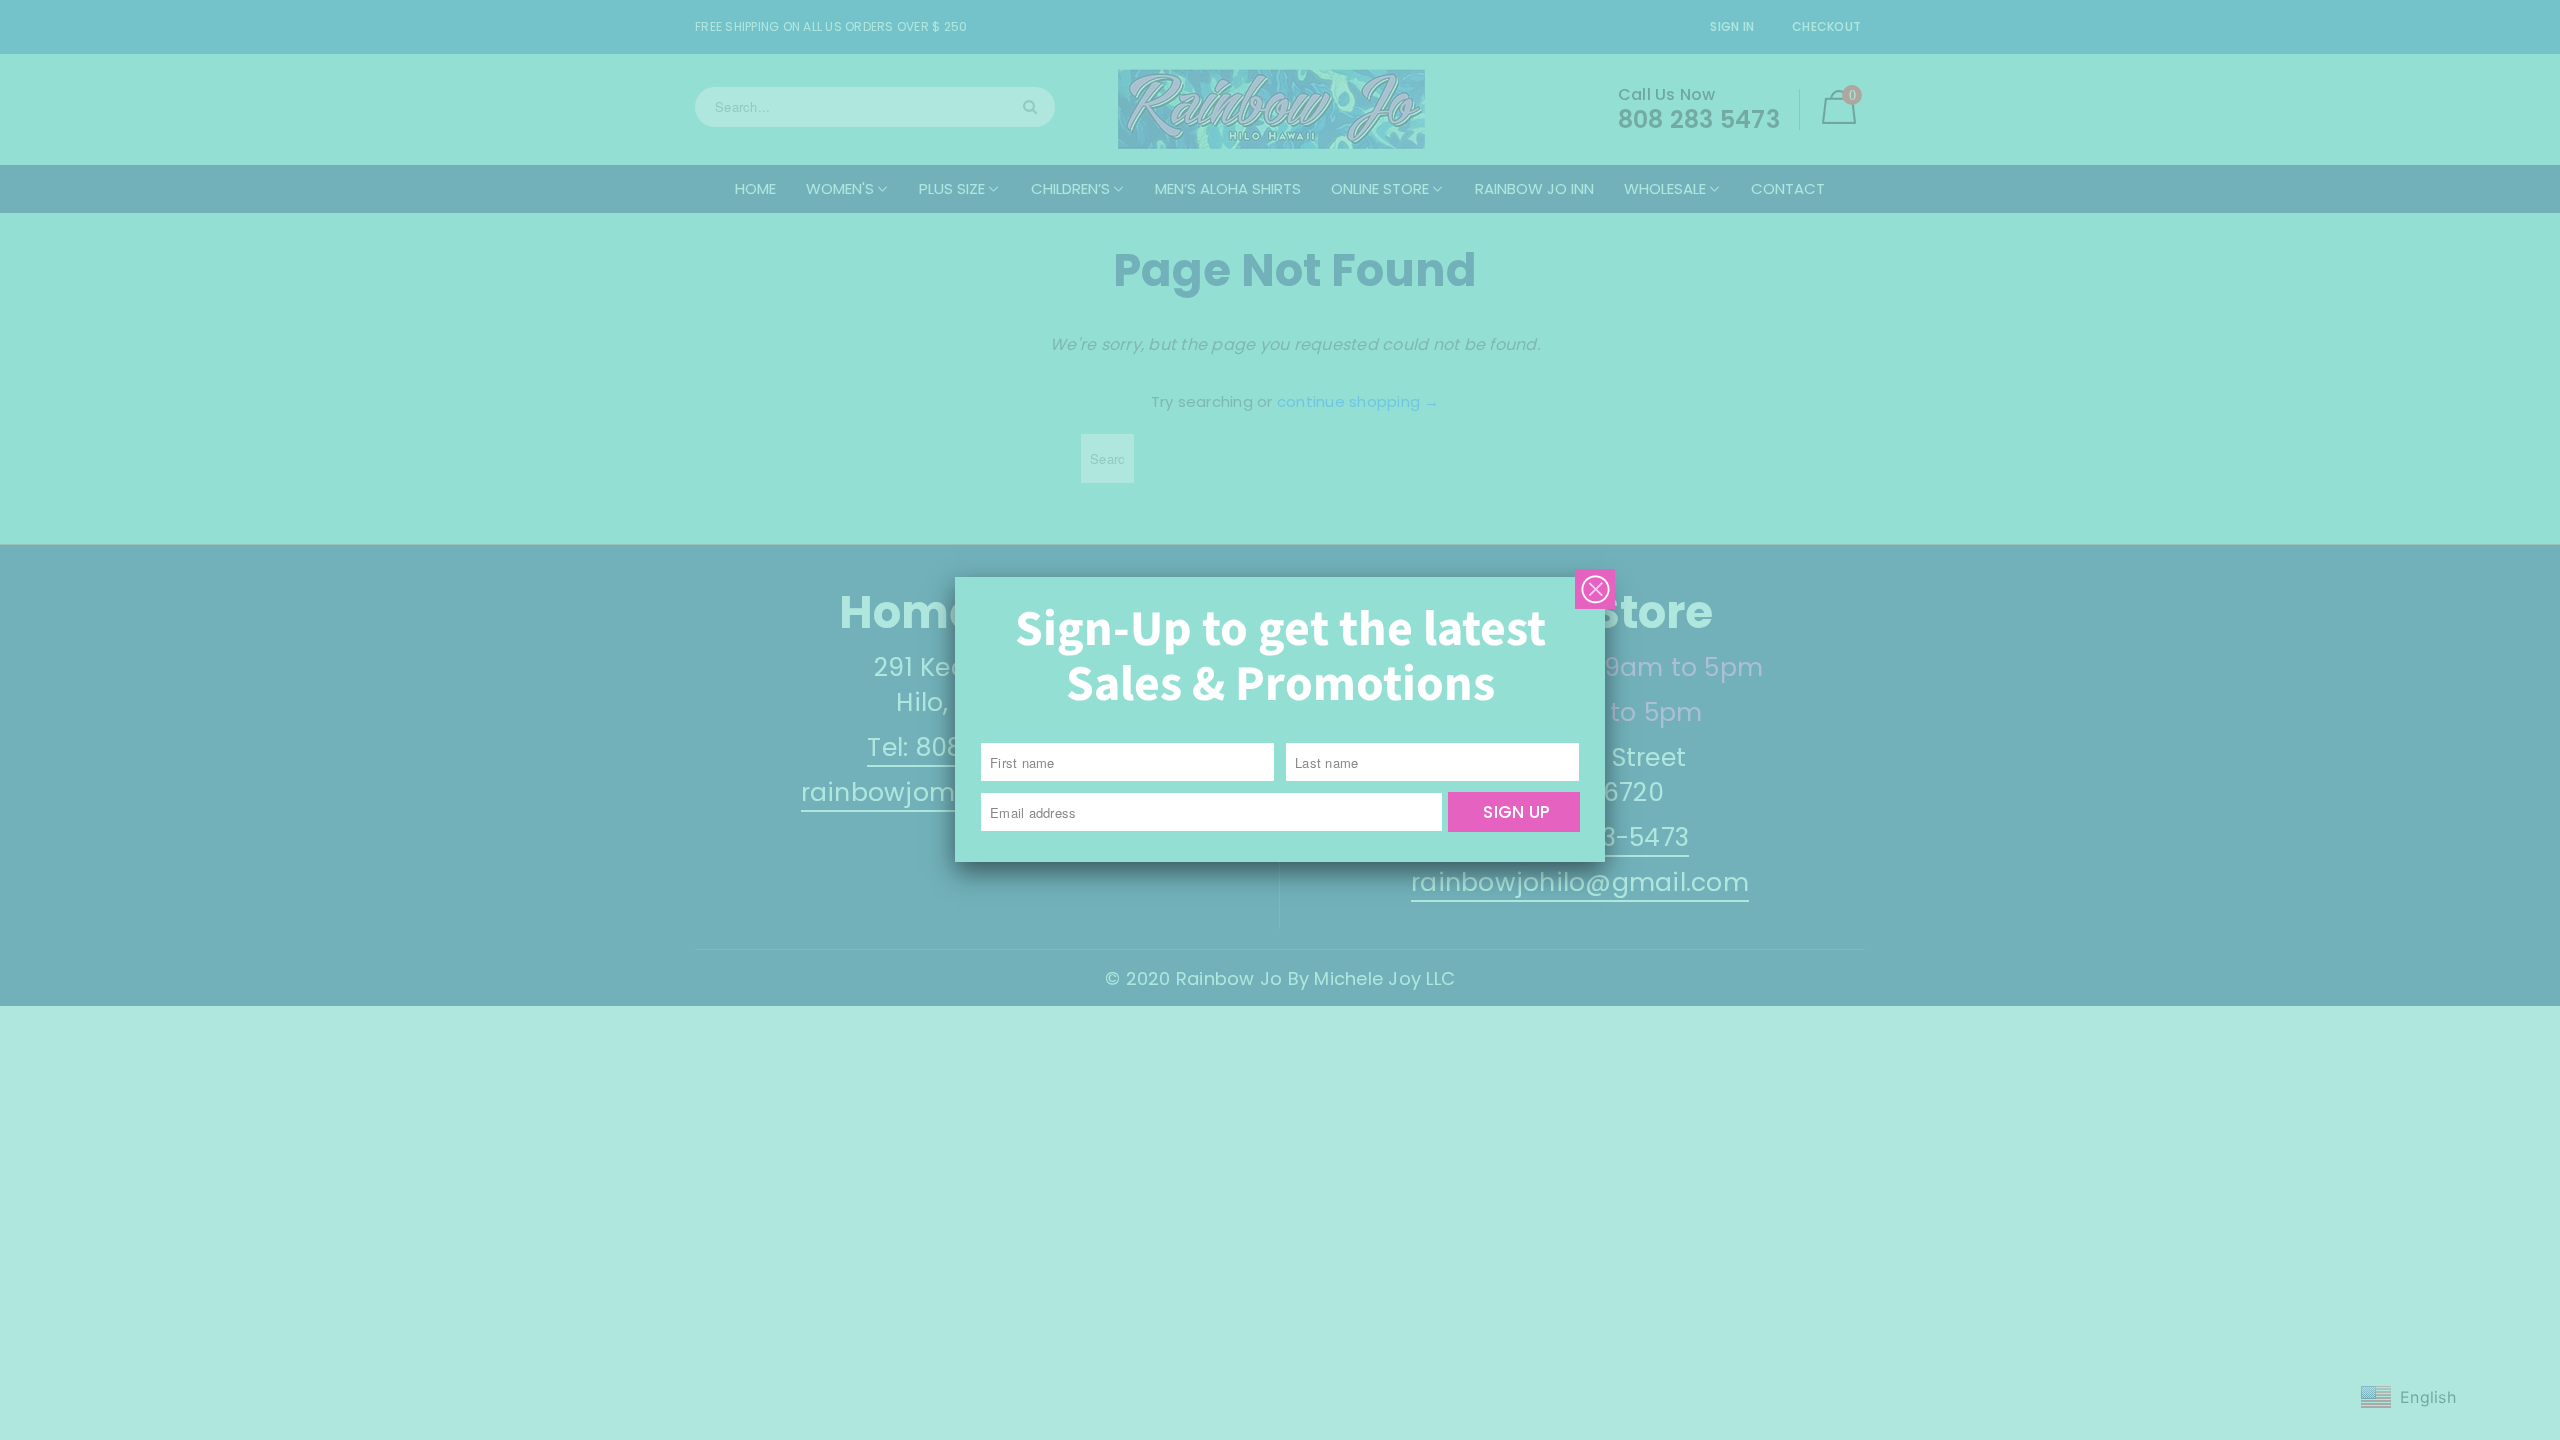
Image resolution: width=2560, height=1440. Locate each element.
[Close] (1595, 589)
